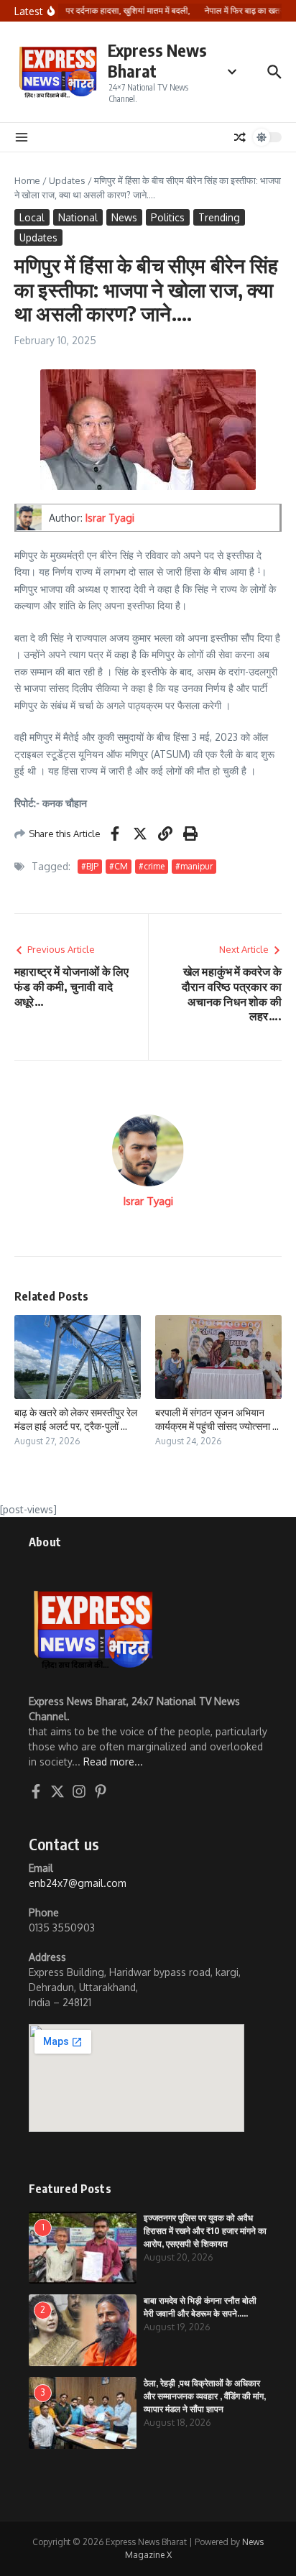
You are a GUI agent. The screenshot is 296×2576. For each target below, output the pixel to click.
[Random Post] (240, 137)
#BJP (90, 866)
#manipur (194, 866)
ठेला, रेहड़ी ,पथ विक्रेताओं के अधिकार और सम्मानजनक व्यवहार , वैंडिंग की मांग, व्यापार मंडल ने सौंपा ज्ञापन (205, 2396)
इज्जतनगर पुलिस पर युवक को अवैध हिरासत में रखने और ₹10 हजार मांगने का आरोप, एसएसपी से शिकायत (205, 2231)
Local (32, 217)
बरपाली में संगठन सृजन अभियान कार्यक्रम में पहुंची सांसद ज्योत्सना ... (217, 1419)
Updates (67, 180)
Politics (168, 217)
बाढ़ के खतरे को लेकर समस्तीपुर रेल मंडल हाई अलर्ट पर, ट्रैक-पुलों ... (76, 1419)
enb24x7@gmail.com (78, 1883)
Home (27, 180)
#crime (152, 866)
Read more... (113, 1762)
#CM (119, 866)
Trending (219, 217)
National (78, 217)
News (124, 217)
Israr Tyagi (110, 518)
